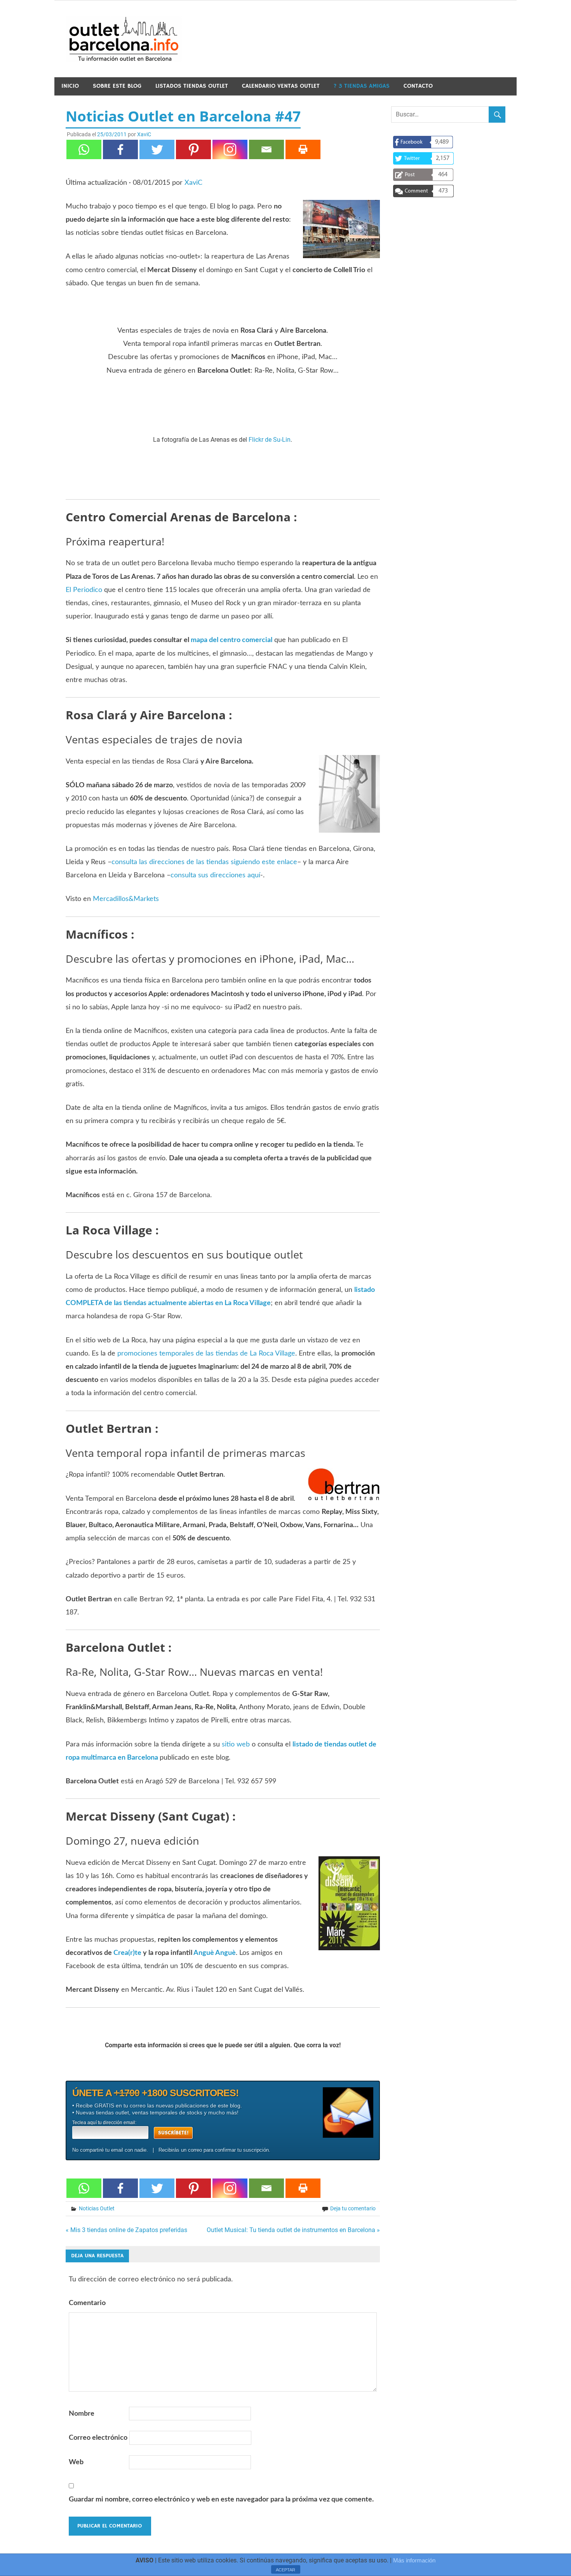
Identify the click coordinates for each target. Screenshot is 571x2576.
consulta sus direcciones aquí (215, 875)
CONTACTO (418, 86)
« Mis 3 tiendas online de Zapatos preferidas (126, 2230)
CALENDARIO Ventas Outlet (281, 86)
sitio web (236, 1745)
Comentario (87, 2303)
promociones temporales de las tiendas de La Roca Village (206, 1354)
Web (76, 2462)
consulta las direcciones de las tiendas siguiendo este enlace (204, 862)
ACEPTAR (285, 2570)
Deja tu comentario (353, 2208)
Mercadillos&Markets (126, 899)
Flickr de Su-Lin (270, 440)
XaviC (144, 134)
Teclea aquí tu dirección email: (104, 2123)
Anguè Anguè (215, 1953)
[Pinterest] (193, 149)
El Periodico (84, 590)
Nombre (82, 2414)
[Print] (303, 149)
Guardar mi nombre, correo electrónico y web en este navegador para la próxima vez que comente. (221, 2500)
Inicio (70, 86)
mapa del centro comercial (232, 640)
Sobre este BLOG (117, 86)
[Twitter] (157, 149)
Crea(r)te (127, 1953)
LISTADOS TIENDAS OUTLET (192, 86)
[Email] (266, 149)
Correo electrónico (98, 2438)
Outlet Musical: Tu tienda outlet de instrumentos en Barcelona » (293, 2230)
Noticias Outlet (97, 2208)
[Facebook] (120, 149)
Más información (414, 2560)
